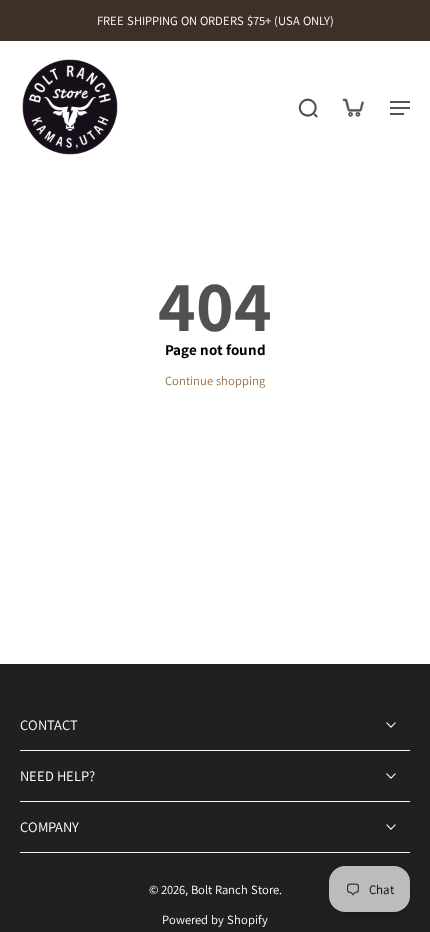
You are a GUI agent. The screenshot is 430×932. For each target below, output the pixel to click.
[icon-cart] (352, 107)
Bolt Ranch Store (235, 889)
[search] (308, 107)
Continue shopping (215, 380)
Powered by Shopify (215, 919)
